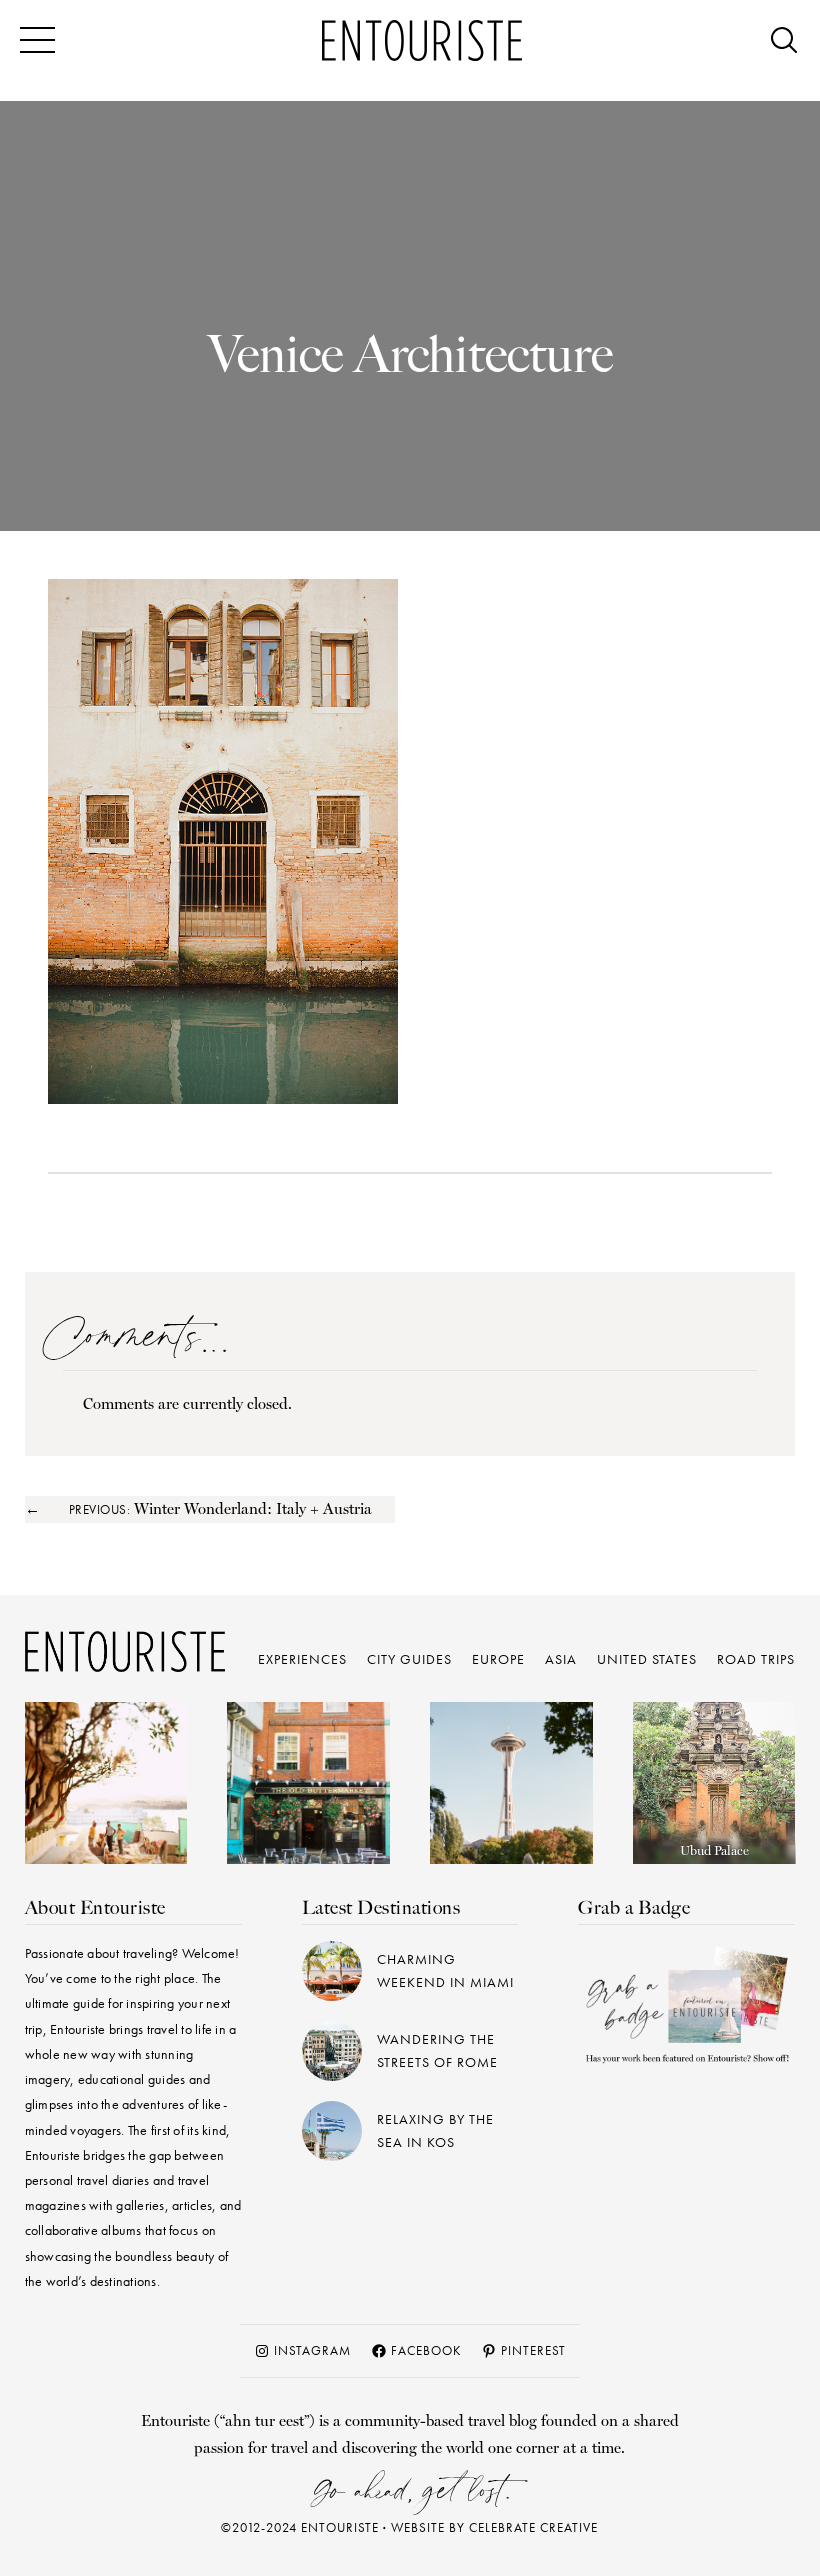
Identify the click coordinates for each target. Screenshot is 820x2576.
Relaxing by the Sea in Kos (435, 2130)
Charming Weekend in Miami (445, 1970)
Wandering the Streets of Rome (437, 2050)
